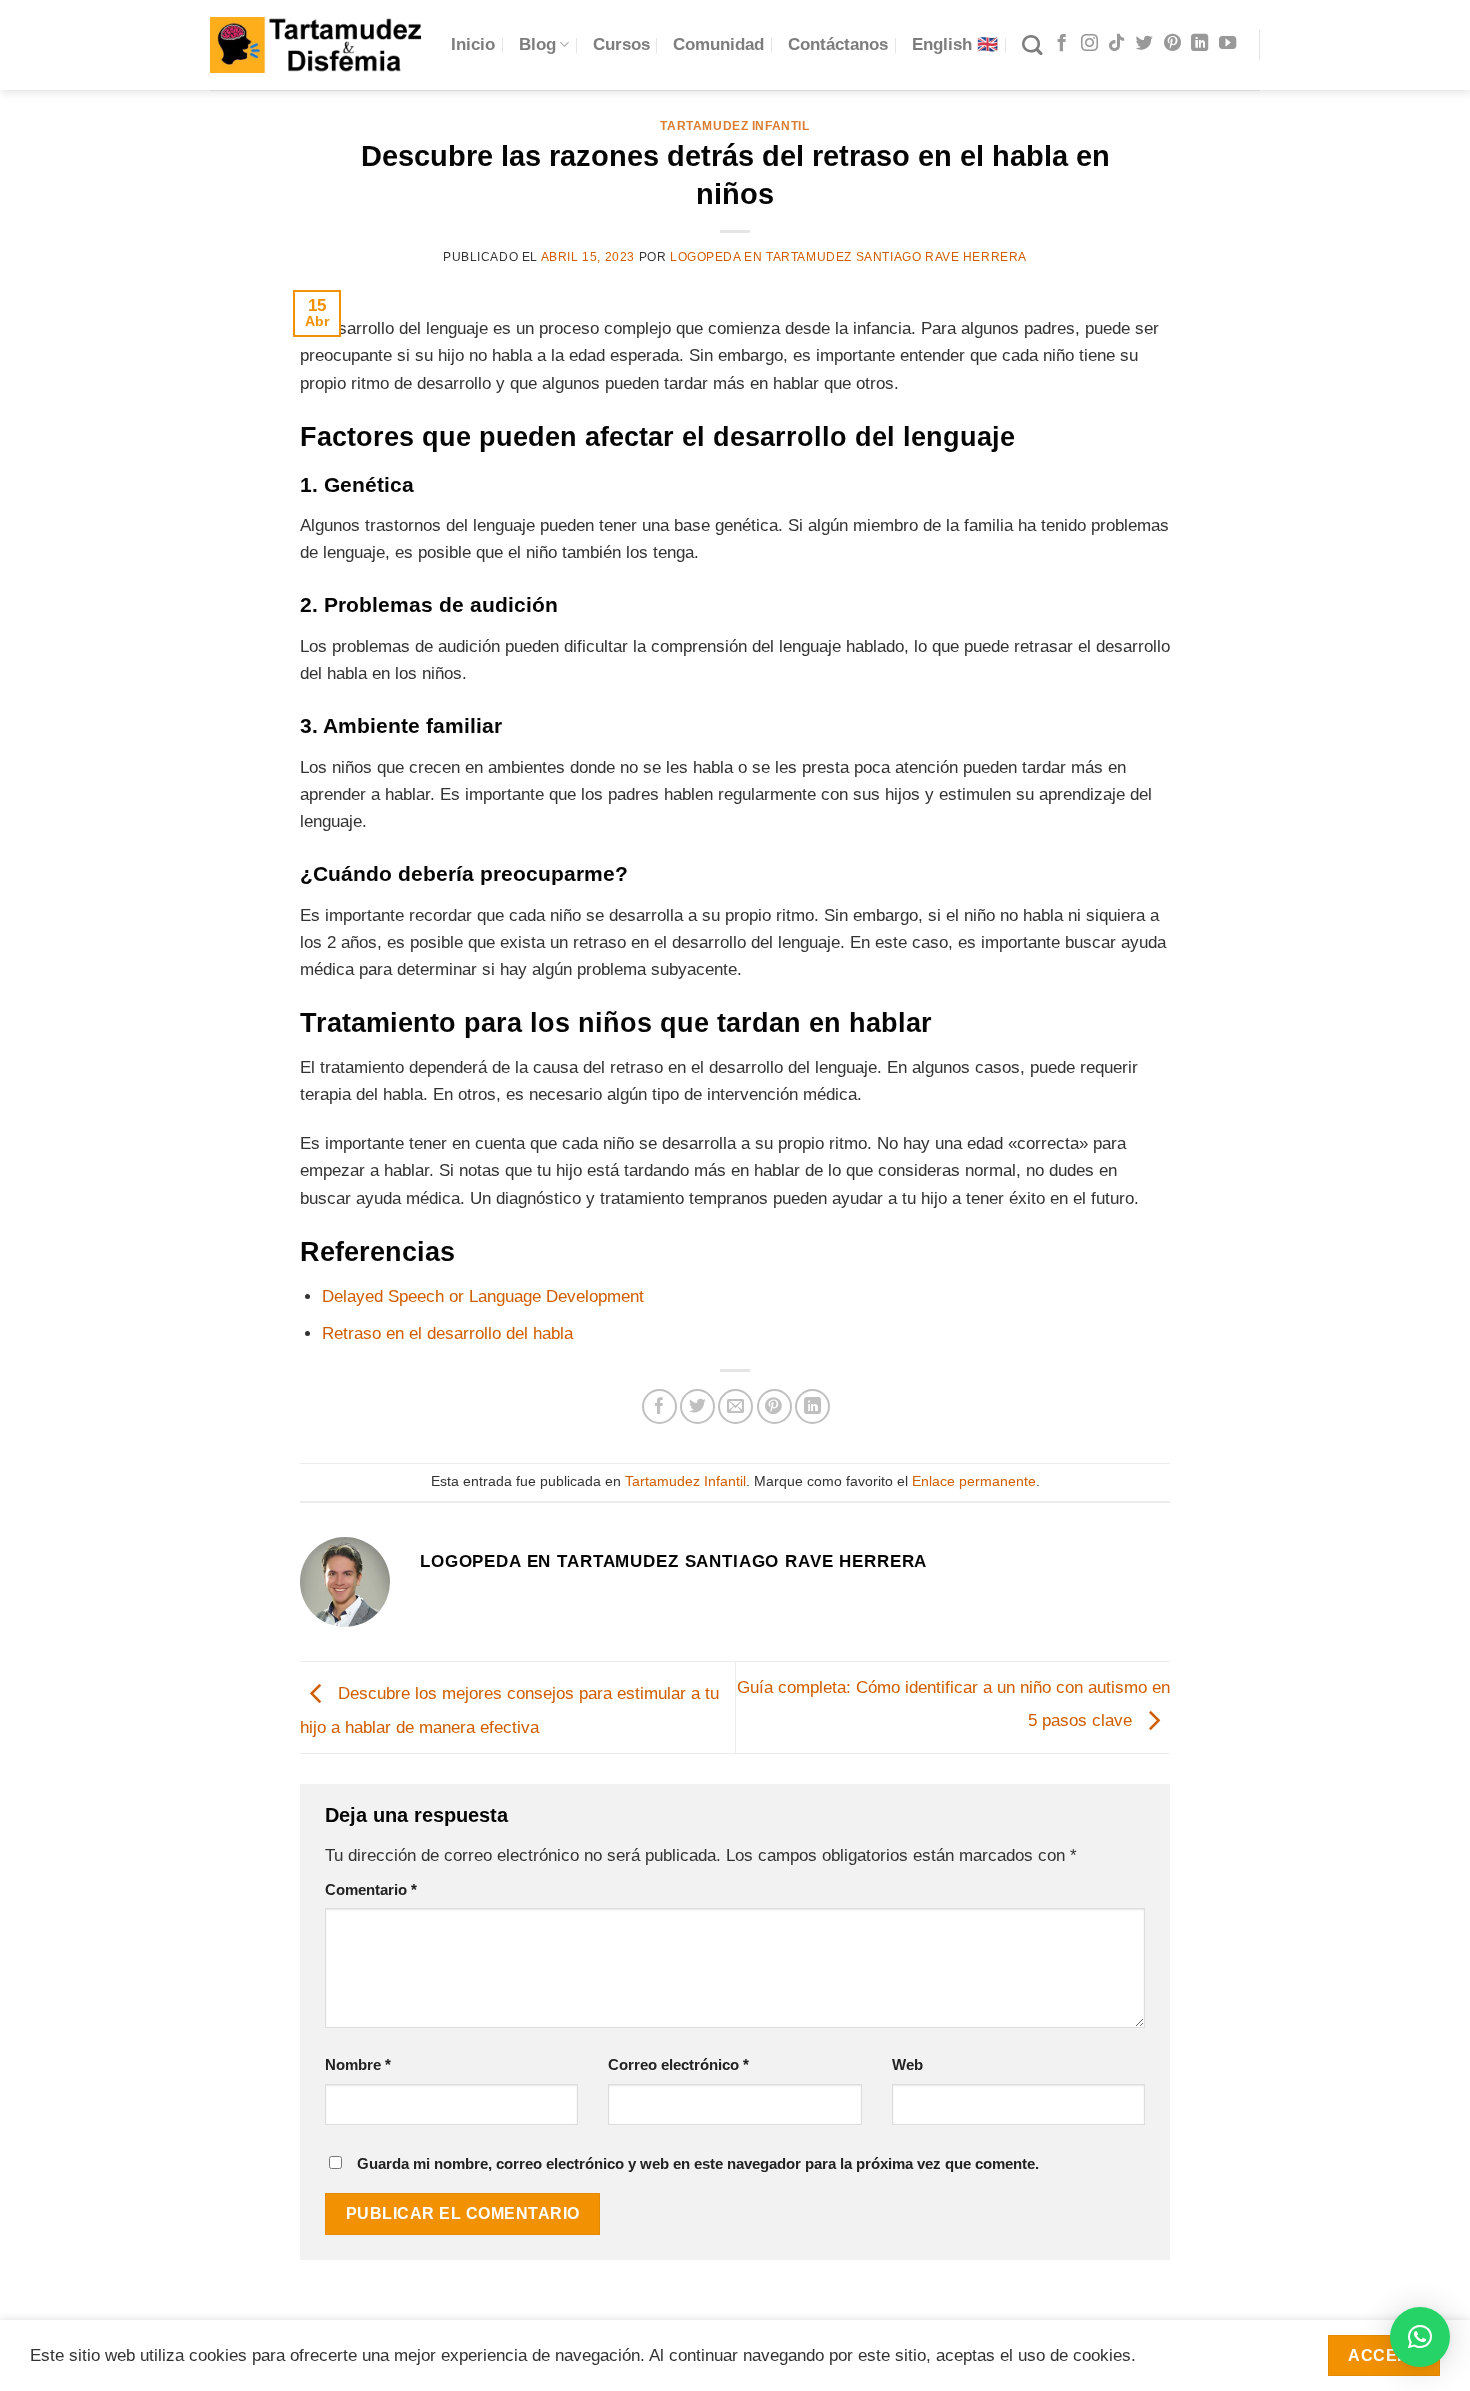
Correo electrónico (678, 2064)
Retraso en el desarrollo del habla (447, 1333)
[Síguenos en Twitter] (1144, 44)
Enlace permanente (974, 1481)
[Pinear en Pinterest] (774, 1406)
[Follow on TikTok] (1116, 44)
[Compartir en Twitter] (697, 1406)
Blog (537, 44)
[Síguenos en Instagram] (1089, 44)
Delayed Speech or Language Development (483, 1296)
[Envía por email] (735, 1406)
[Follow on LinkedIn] (1199, 44)
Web (907, 2064)
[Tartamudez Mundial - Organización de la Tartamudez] (315, 44)
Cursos (621, 44)
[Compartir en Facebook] (659, 1406)
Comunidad (718, 44)
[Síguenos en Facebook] (1061, 44)
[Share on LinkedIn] (812, 1406)
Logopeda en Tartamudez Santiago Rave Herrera (848, 257)
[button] (1420, 2337)
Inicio (473, 44)
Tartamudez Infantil (734, 126)
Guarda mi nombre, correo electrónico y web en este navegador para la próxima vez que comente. (698, 2163)
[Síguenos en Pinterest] (1172, 44)
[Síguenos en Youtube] (1227, 44)
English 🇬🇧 (955, 44)
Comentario (371, 1889)
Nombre (358, 2064)
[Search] (1032, 45)
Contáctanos (838, 44)
